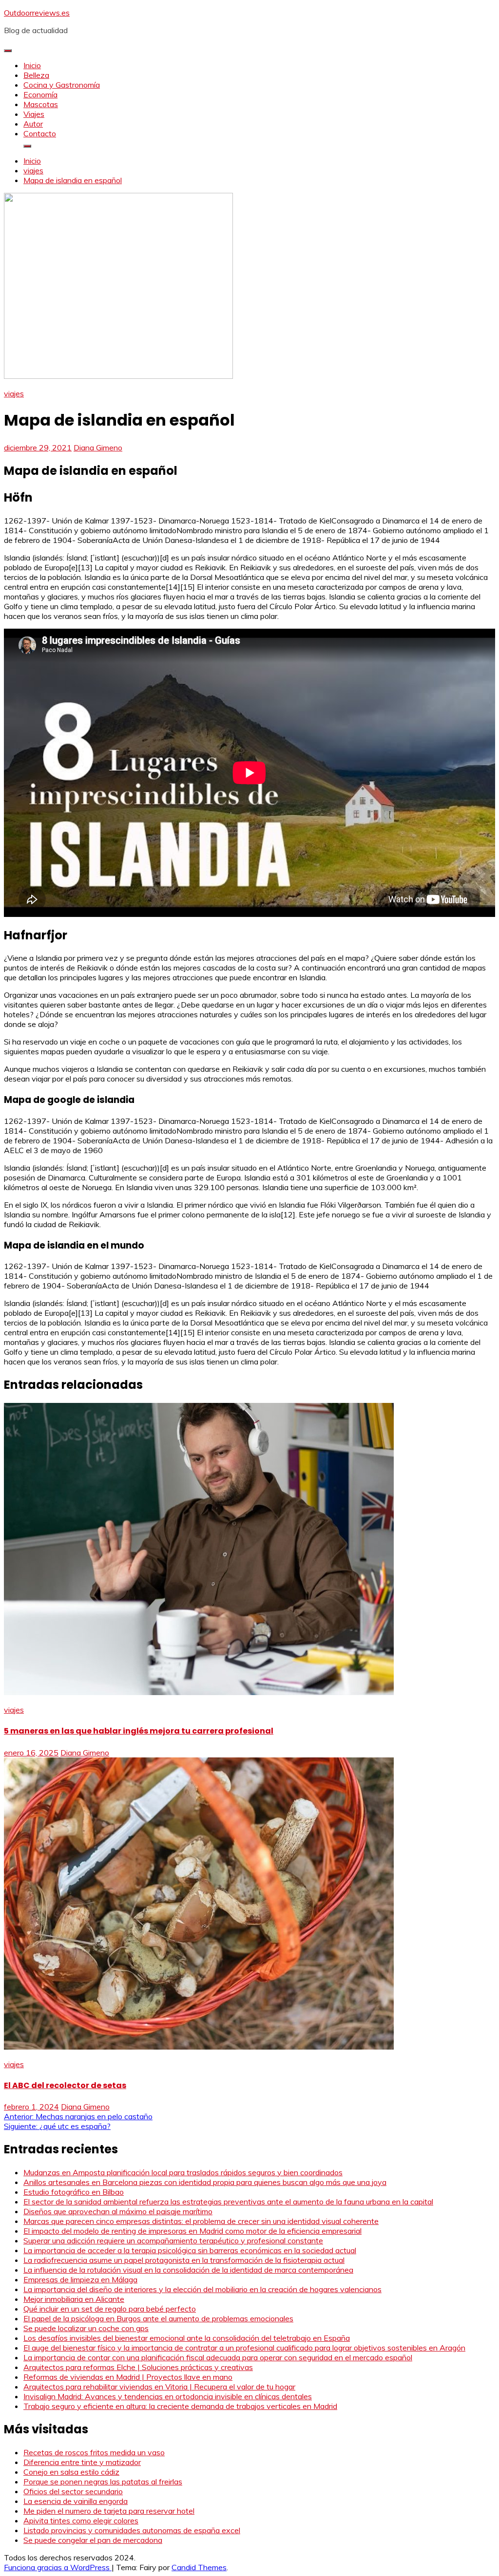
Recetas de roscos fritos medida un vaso (94, 2452)
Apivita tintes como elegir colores (81, 2520)
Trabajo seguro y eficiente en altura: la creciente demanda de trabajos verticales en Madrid (180, 2406)
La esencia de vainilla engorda (76, 2501)
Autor (33, 124)
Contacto (40, 133)
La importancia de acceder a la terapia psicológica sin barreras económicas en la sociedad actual (190, 2250)
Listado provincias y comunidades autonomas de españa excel (132, 2530)
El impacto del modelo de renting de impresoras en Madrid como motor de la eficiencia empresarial (192, 2231)
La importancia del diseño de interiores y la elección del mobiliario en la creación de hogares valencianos (202, 2289)
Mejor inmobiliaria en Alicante (74, 2299)
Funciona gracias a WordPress (58, 2567)
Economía (40, 94)
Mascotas (41, 104)
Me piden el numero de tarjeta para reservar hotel (109, 2511)
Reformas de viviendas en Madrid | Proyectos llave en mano (128, 2377)
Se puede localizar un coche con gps (86, 2328)
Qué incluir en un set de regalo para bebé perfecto (110, 2309)
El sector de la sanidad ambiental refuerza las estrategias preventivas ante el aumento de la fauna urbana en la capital (228, 2202)
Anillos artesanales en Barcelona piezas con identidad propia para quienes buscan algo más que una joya (205, 2182)
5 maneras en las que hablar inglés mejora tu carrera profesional (139, 1731)
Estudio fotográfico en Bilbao (74, 2192)
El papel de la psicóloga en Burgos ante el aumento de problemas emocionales (158, 2318)
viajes (14, 393)
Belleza (36, 75)
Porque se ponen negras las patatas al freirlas (103, 2482)
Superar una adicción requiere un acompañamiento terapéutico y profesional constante (173, 2240)
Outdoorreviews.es (37, 13)
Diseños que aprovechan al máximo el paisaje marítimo (118, 2211)
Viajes (34, 114)
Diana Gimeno (98, 448)
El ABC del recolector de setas (65, 2085)
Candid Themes (199, 2567)
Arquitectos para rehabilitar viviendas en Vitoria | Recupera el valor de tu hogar (159, 2387)
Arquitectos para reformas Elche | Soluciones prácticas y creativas (138, 2367)
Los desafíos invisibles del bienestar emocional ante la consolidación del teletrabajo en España (187, 2338)
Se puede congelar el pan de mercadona (93, 2540)
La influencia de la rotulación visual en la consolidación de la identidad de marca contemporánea (188, 2270)
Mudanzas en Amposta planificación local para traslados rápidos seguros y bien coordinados (183, 2172)
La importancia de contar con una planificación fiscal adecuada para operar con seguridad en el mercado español (218, 2357)
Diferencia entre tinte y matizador (82, 2462)
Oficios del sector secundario (73, 2491)
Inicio (32, 65)
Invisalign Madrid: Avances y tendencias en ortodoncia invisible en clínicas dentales (168, 2396)
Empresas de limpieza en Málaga (80, 2279)
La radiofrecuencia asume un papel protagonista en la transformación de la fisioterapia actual (184, 2260)
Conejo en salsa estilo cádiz (71, 2472)
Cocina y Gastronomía (62, 85)
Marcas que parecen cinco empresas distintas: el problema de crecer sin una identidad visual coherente (201, 2221)
